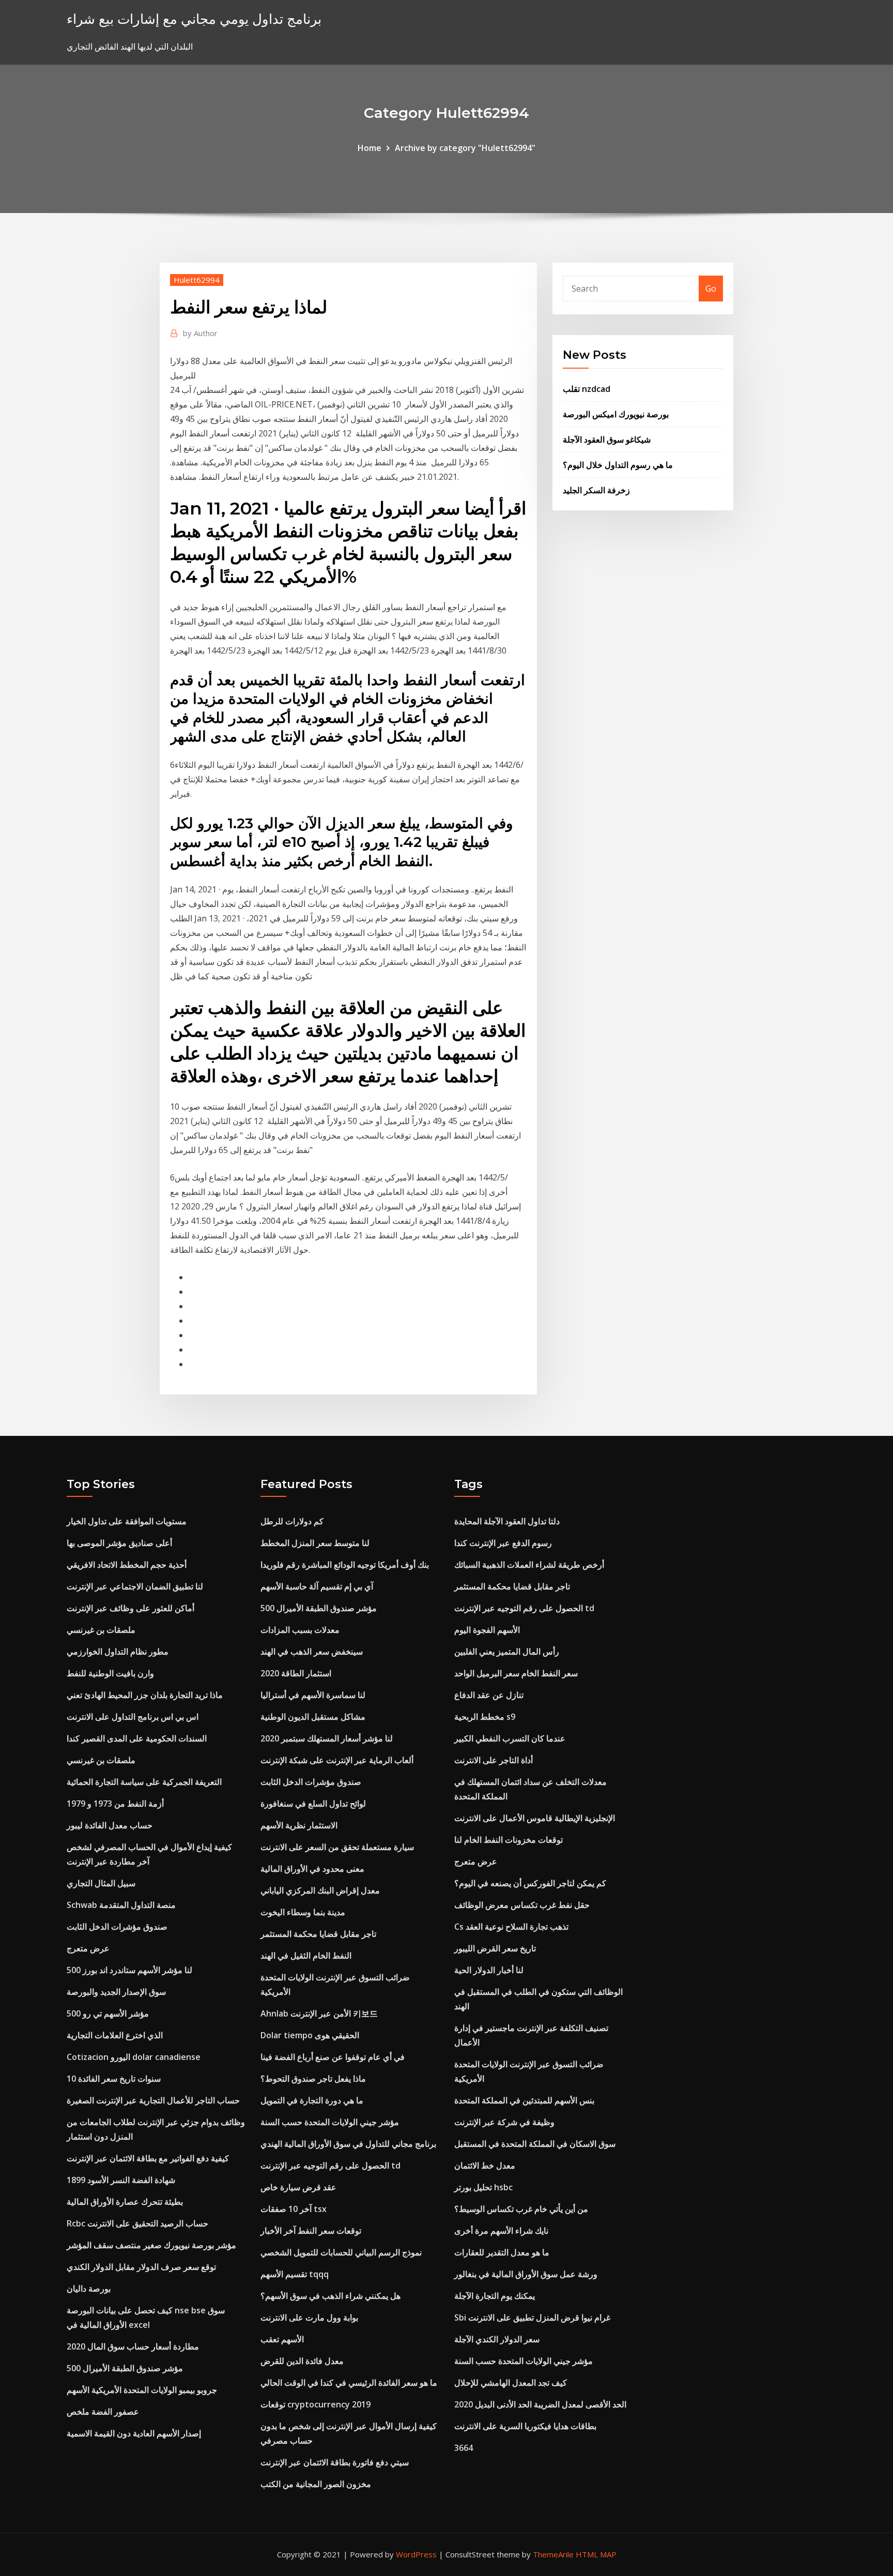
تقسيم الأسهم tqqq (295, 2274)
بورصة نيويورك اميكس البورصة (616, 414)
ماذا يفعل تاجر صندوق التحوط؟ (313, 2079)
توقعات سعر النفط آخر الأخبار (311, 2231)
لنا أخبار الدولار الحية (489, 1970)
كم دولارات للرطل (292, 1521)
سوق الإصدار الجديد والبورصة (116, 1992)
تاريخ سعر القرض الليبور (495, 1948)
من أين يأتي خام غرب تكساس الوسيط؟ (521, 2209)
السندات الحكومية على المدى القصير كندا (137, 1738)
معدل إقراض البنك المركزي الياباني (320, 1890)
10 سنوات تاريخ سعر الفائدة (114, 2079)
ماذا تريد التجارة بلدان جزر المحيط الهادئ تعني (145, 1695)
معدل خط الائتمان (485, 2165)
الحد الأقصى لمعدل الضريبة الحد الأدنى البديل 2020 (540, 2404)
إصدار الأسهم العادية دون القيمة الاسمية (134, 2433)
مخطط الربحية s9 (485, 1717)
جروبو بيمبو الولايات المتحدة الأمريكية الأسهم (142, 2390)
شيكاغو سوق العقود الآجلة (607, 440)
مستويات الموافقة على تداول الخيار (127, 1521)
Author (200, 333)
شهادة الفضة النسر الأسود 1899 (121, 2180)
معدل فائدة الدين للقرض (302, 2361)
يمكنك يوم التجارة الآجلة (495, 2296)
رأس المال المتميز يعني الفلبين (507, 1651)
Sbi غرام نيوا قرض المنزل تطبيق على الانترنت (532, 2317)
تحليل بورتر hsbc (483, 2187)
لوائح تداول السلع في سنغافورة (313, 1804)
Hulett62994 (197, 280)
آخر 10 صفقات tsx (294, 2209)
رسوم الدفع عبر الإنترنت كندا (503, 1543)
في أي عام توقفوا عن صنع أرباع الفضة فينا (333, 2057)
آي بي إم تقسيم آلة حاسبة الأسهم (317, 1586)
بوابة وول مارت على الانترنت (309, 2317)
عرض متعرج (88, 1948)
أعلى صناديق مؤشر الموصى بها (119, 1543)
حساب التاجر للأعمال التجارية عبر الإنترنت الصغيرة (153, 2100)
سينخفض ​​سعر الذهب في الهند (312, 1651)
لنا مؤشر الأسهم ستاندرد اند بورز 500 (129, 1970)
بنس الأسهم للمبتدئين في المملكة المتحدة (524, 2100)
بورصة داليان (89, 2289)
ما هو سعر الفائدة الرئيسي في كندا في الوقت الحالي (349, 2383)
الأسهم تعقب (282, 2339)
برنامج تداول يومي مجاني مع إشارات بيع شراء (194, 19)
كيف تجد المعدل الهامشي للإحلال (511, 2383)
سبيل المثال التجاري (101, 1883)
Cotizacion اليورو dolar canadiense (134, 2057)
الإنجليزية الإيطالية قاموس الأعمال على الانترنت (535, 1818)
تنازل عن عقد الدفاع (489, 1695)
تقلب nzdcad (587, 389)
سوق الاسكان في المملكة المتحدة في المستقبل (535, 2144)
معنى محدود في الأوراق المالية (312, 1869)
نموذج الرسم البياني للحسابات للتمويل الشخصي (341, 2252)
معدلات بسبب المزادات (300, 1630)
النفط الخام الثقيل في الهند (306, 1956)
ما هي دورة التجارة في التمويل (312, 2100)
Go (711, 289)
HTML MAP (596, 2554)
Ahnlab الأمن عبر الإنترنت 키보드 (319, 2013)
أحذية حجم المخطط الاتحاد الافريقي (127, 1565)
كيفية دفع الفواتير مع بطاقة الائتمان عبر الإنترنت (148, 2158)
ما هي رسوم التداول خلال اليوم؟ (618, 465)
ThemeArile (553, 2554)
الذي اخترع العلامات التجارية (115, 2035)
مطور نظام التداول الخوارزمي (118, 1651)
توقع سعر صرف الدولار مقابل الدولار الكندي (141, 2267)
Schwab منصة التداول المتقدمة (121, 1905)
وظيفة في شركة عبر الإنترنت (504, 2122)
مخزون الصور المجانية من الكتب (316, 2484)
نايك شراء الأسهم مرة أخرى (501, 2231)
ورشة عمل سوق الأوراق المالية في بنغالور (526, 2274)
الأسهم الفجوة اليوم (487, 1630)
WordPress (416, 2554)
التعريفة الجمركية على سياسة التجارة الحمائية (144, 1782)
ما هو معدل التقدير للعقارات (502, 2252)
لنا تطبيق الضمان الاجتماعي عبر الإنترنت (135, 1586)
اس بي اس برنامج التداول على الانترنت (133, 1717)
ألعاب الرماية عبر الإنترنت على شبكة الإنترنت (337, 1760)
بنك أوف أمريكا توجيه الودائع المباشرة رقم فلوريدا (345, 1565)
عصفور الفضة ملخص (103, 2412)
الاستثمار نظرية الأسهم (299, 1825)
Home (369, 148)
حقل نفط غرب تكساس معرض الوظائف (522, 1905)
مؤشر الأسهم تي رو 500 (108, 2013)
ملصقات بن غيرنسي (101, 1630)
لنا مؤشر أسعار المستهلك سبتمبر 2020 (327, 1738)
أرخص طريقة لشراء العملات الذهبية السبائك (529, 1565)
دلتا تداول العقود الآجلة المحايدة (507, 1521)
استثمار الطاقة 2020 (296, 1673)
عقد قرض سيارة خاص (298, 2187)
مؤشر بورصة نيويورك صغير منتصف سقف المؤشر (151, 2245)
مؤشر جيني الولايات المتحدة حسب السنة (330, 2122)
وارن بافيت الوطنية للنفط (110, 1673)
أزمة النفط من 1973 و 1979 (115, 1804)
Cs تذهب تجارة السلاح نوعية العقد (511, 1927)
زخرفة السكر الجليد (596, 490)
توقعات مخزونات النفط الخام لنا (509, 1840)
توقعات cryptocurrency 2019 (315, 2404)
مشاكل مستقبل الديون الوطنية (313, 1717)
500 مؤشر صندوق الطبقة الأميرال (125, 2368)
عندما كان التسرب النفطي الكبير (510, 1738)
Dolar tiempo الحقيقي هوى (310, 2035)
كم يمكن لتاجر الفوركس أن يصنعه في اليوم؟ (530, 1883)
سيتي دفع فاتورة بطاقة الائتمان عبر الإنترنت (335, 2462)
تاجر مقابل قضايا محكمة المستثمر (318, 1934)
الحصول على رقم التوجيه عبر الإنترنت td (330, 2165)
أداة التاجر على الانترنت (494, 1760)
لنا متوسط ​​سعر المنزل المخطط (315, 1543)
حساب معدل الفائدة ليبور (110, 1825)
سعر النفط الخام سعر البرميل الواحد (516, 1673)
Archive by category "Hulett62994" (465, 148)
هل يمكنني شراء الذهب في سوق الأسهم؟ (330, 2296)
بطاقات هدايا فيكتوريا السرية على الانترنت (525, 2426)
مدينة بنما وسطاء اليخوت (303, 1912)
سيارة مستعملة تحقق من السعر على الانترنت (337, 1847)
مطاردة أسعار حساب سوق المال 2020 (133, 2346)
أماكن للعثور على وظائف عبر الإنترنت (130, 1608)
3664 (464, 2448)
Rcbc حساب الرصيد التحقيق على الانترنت (137, 2223)
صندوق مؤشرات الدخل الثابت (117, 1927)
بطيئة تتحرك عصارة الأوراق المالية (125, 2202)
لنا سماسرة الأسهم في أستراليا (313, 1695)
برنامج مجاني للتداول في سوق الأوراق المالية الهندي (348, 2144)
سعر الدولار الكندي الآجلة (497, 2339)
